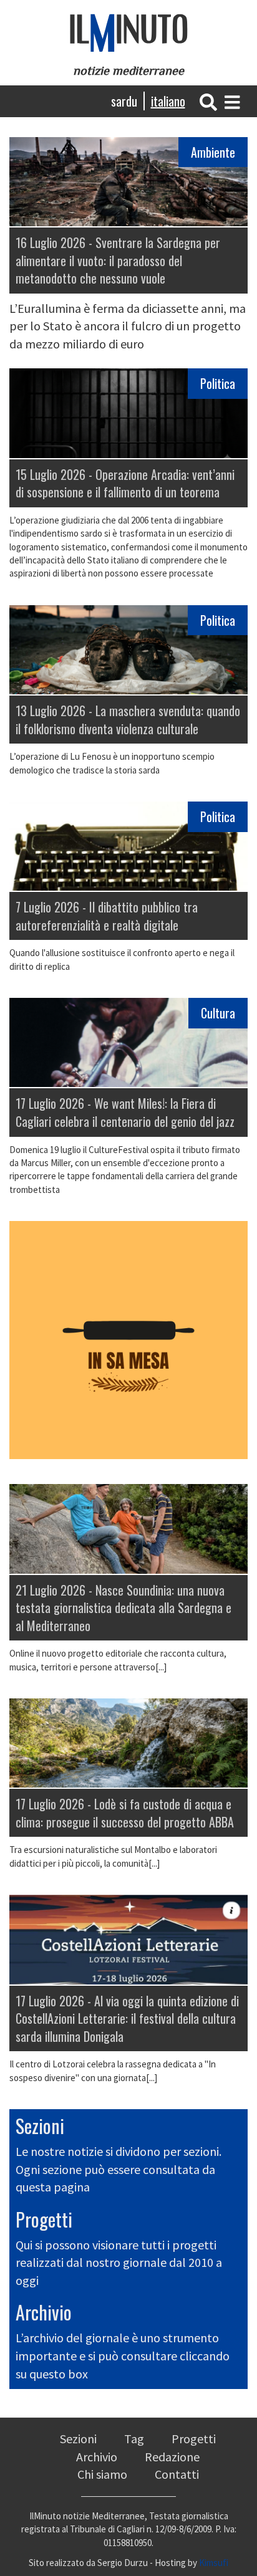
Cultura (218, 1013)
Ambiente (213, 152)
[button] (208, 101)
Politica (218, 383)
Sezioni (40, 2126)
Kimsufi (214, 2563)
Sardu (124, 101)
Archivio (44, 2312)
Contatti (177, 2474)
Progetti (44, 2219)
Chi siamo (102, 2474)
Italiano (168, 101)
